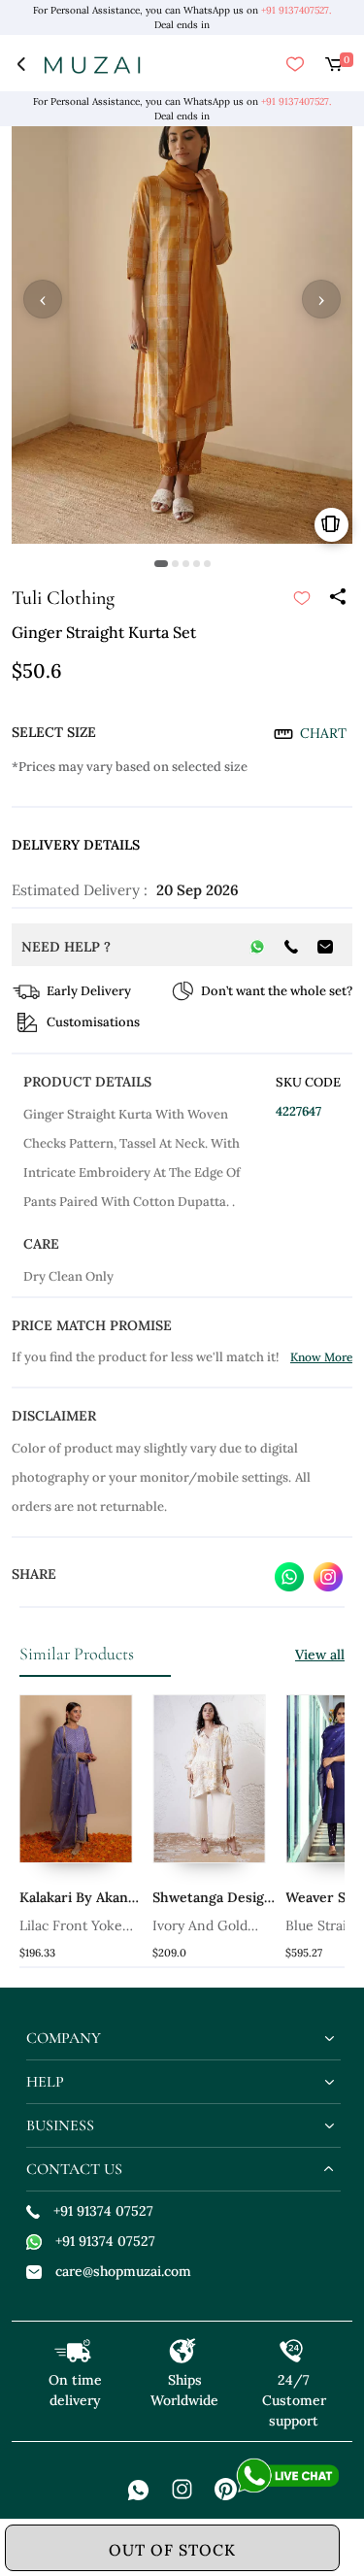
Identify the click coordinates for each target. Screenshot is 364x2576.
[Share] (337, 598)
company (64, 2038)
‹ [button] (43, 299)
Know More (321, 1357)
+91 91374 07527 (103, 2211)
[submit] (302, 598)
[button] (161, 564)
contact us (74, 2169)
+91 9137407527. (296, 10)
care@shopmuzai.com (123, 2271)
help (45, 2082)
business (60, 2125)
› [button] (321, 299)
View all (320, 1655)
